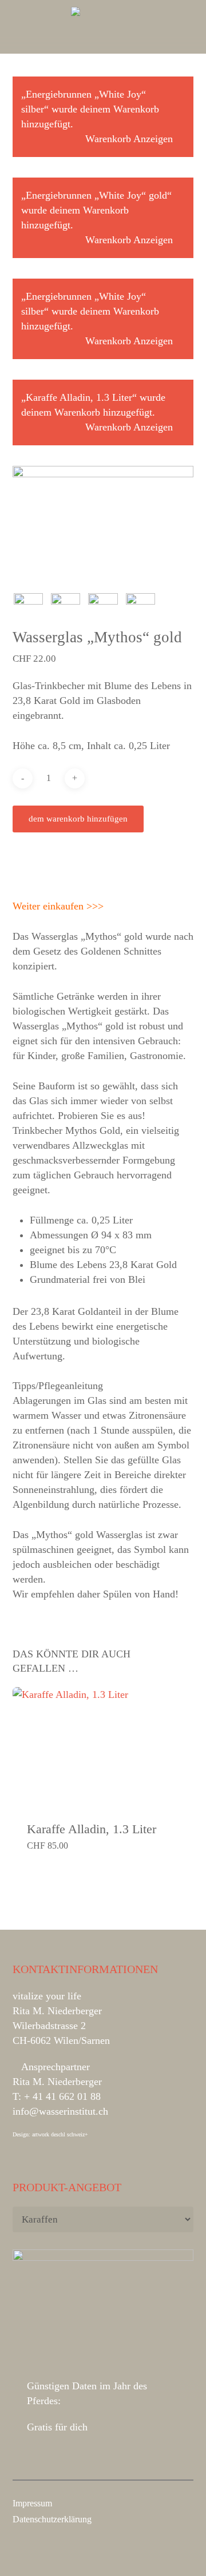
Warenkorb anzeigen (129, 139)
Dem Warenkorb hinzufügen (78, 819)
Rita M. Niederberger (57, 2082)
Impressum (32, 2503)
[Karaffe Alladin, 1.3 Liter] (103, 1747)
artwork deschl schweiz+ (60, 2134)
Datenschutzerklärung (52, 2519)
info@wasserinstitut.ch (60, 2111)
